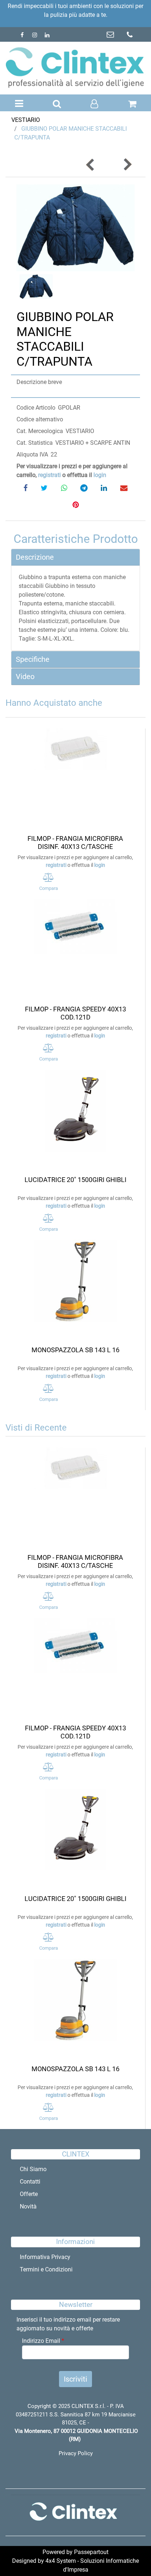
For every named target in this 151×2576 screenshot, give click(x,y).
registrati (49, 475)
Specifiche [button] (33, 659)
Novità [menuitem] (28, 2206)
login (100, 475)
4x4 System (61, 2561)
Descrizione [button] (35, 557)
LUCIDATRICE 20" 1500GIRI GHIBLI (75, 1180)
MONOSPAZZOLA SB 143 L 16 (75, 1350)
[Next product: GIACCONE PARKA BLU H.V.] (127, 165)
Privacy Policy (76, 2453)
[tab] (75, 557)
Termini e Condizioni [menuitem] (46, 2269)
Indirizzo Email (43, 2341)
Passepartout (91, 2552)
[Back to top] (130, 2556)
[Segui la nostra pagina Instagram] (35, 35)
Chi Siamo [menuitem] (33, 2169)
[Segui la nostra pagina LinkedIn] (47, 35)
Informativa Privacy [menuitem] (45, 2257)
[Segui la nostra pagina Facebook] (23, 35)
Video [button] (25, 676)
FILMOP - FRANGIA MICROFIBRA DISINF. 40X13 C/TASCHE (75, 842)
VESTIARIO (26, 120)
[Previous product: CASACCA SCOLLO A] (91, 165)
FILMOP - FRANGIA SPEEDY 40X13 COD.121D (75, 1013)
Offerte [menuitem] (29, 2194)
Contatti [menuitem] (30, 2182)
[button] (75, 228)
